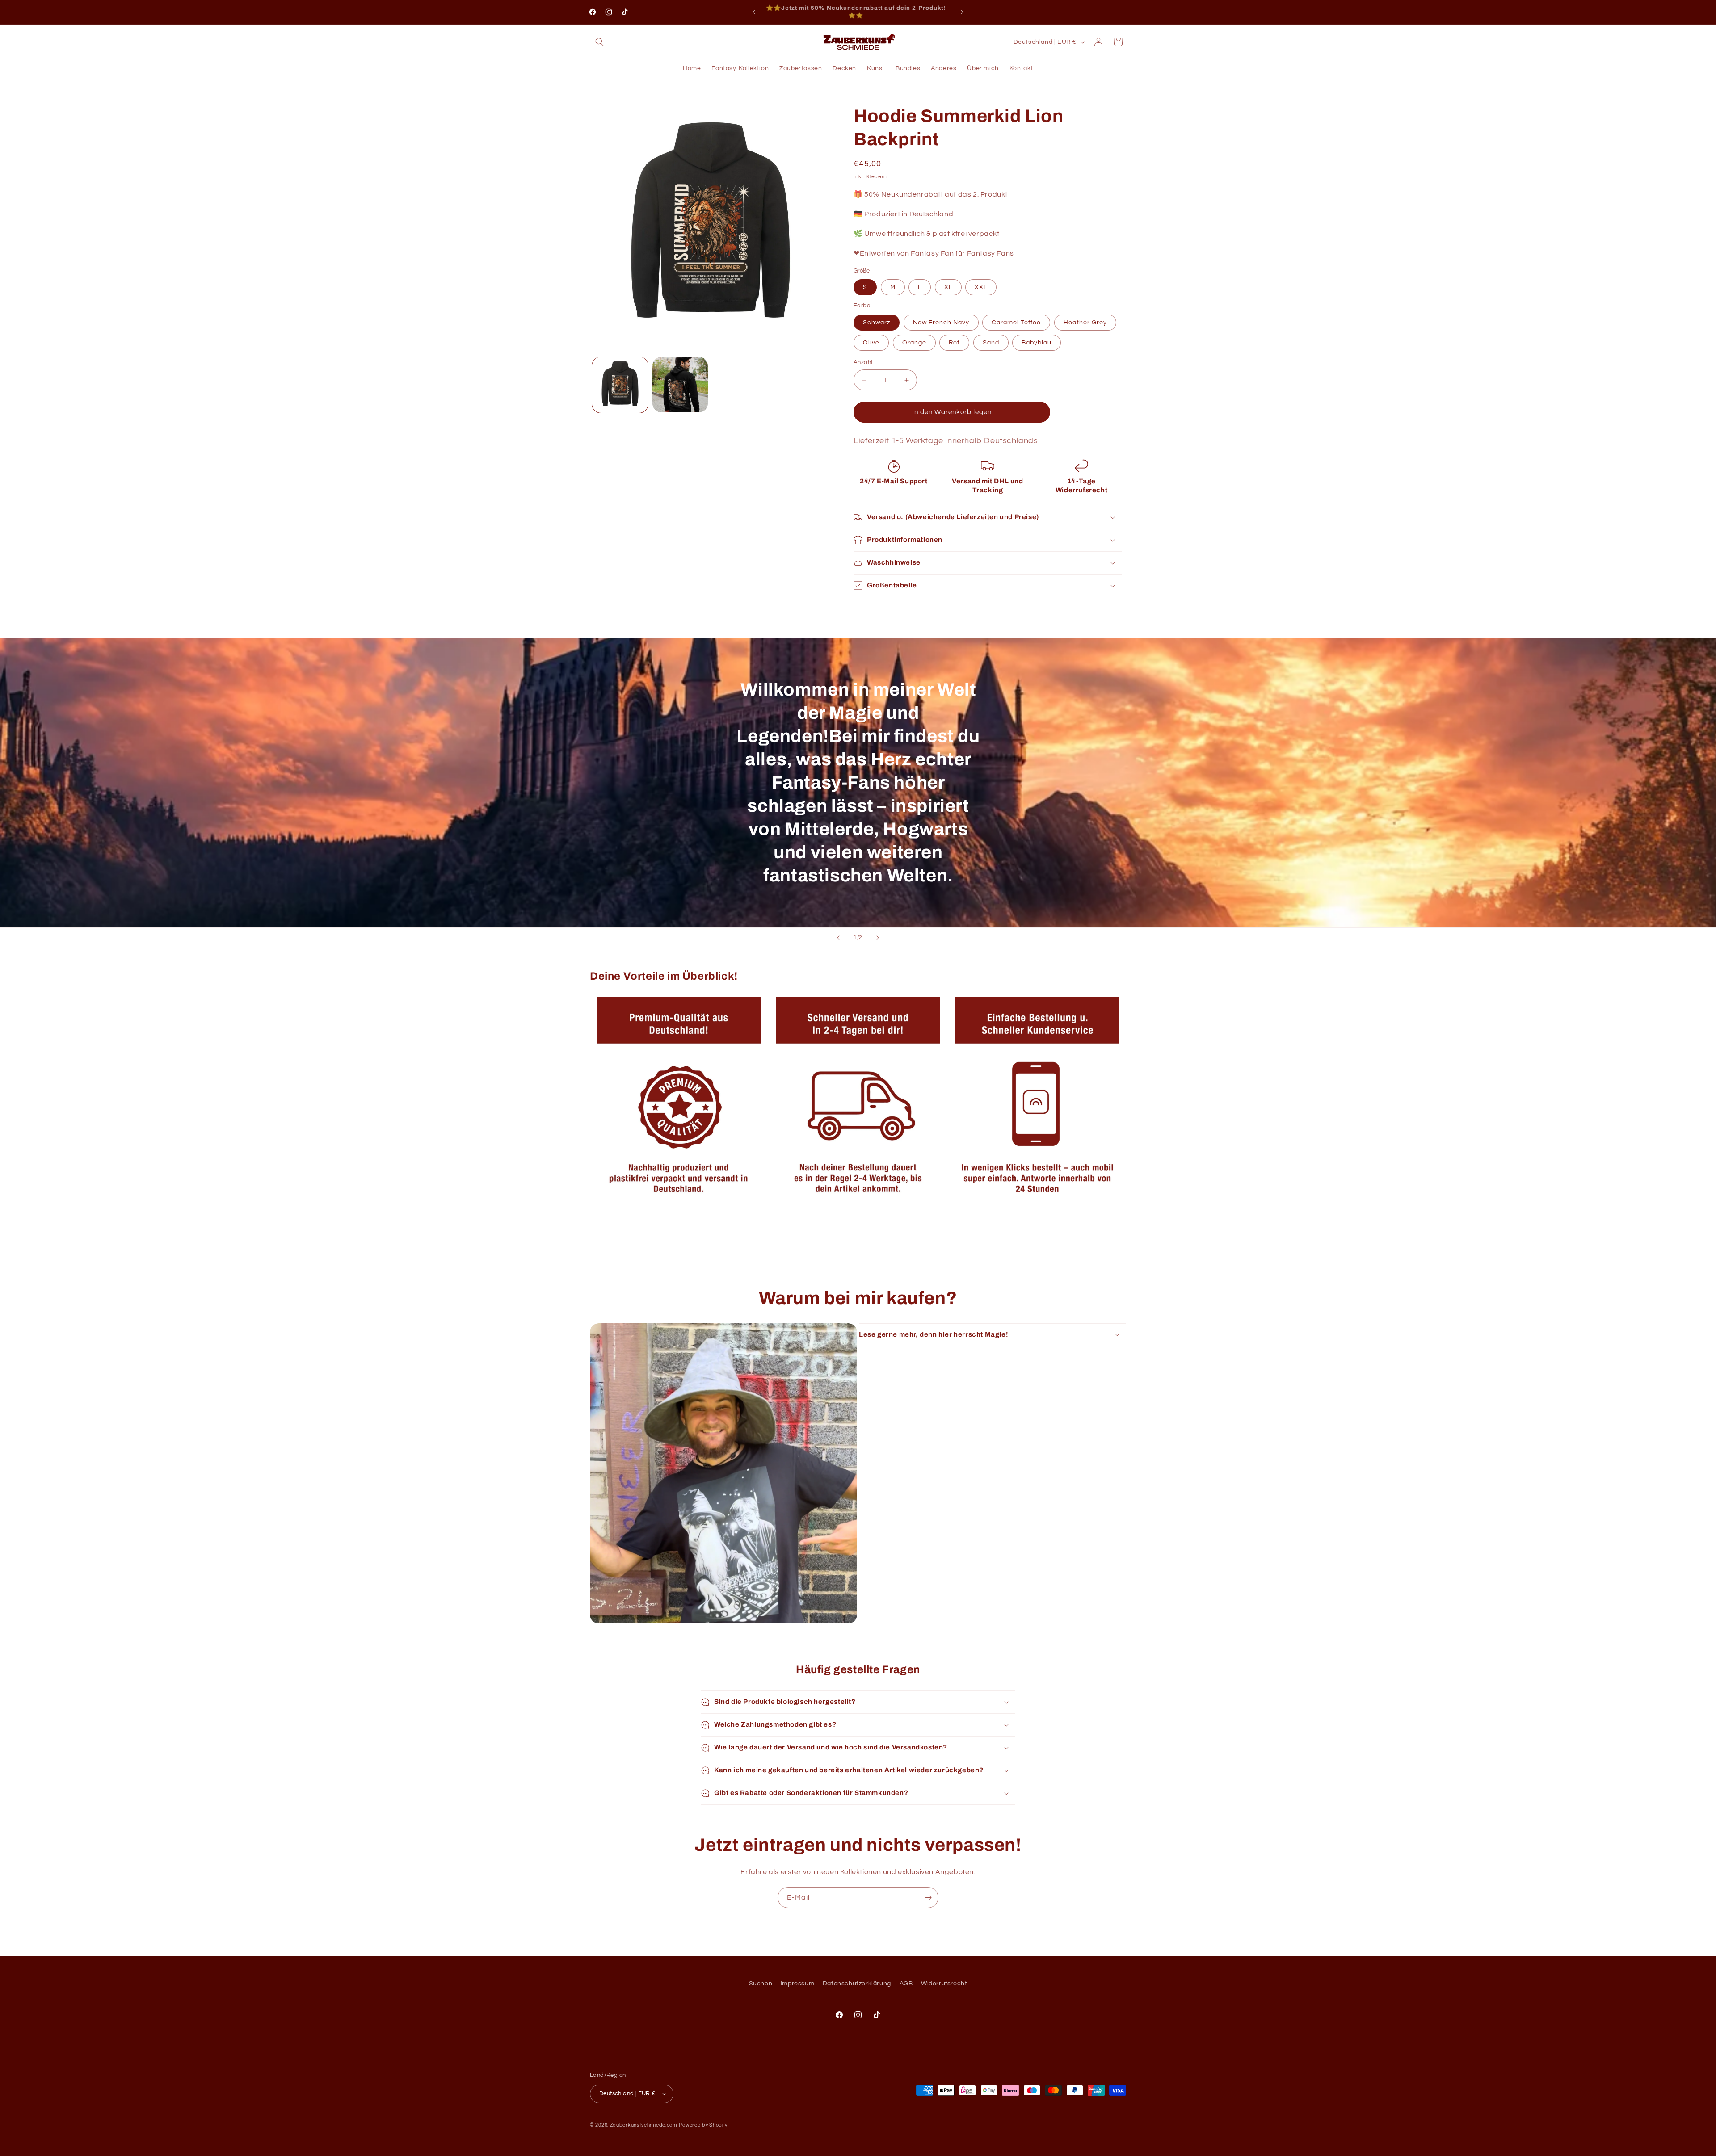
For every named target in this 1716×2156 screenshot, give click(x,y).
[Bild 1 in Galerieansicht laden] (620, 385)
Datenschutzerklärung (857, 1984)
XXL (981, 287)
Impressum (797, 1984)
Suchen (761, 1984)
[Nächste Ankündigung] (962, 12)
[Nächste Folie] (878, 938)
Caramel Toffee (1016, 323)
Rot (954, 343)
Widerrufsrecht (944, 1984)
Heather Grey (1085, 323)
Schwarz (877, 323)
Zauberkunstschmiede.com (644, 2125)
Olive (871, 343)
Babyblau (1037, 343)
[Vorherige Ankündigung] (754, 12)
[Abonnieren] (928, 1898)
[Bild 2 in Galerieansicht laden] (680, 385)
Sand (991, 343)
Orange (914, 343)
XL (948, 287)
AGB (906, 1984)
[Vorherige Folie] (838, 938)
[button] (600, 42)
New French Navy (941, 323)
